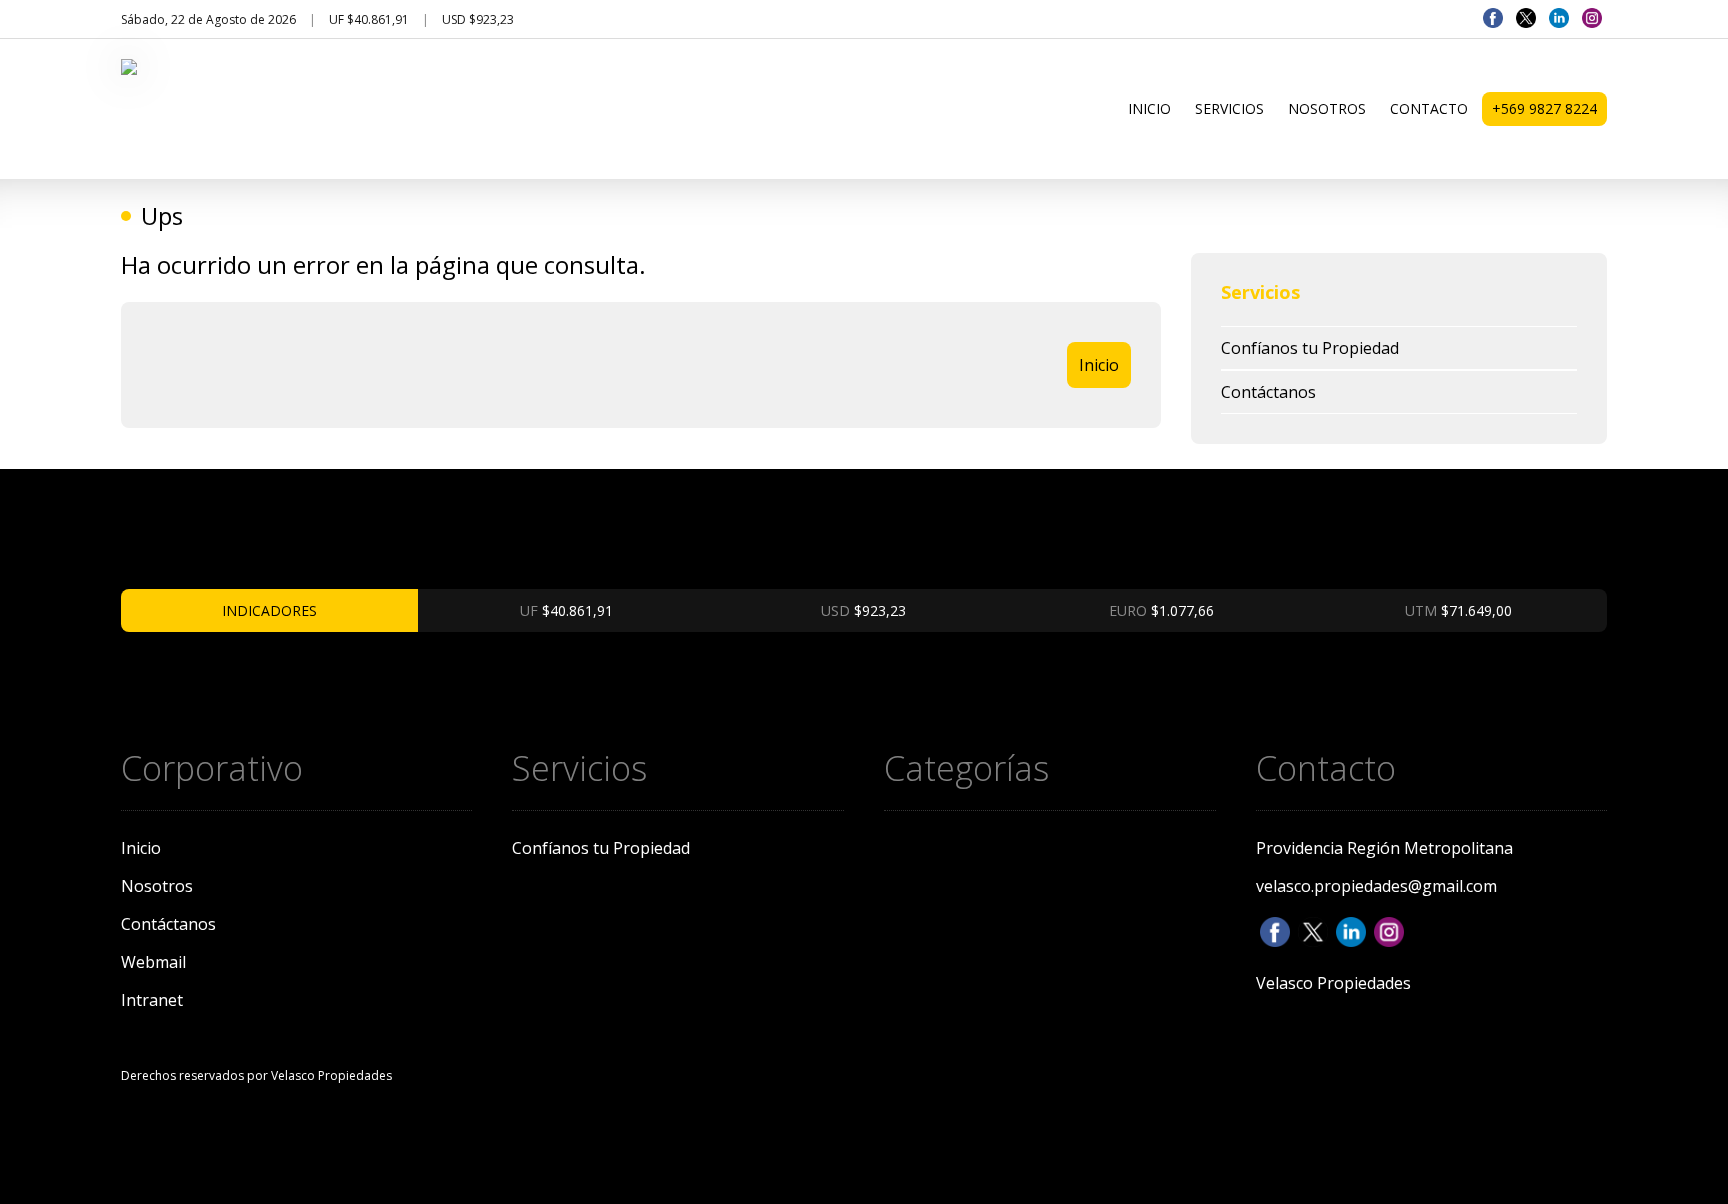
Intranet (152, 1000)
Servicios (1229, 108)
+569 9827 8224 (1544, 108)
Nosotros (1327, 108)
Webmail (153, 962)
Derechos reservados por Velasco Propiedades (256, 1075)
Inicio (1149, 108)
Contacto (1429, 108)
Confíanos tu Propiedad (1310, 348)
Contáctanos (1268, 392)
